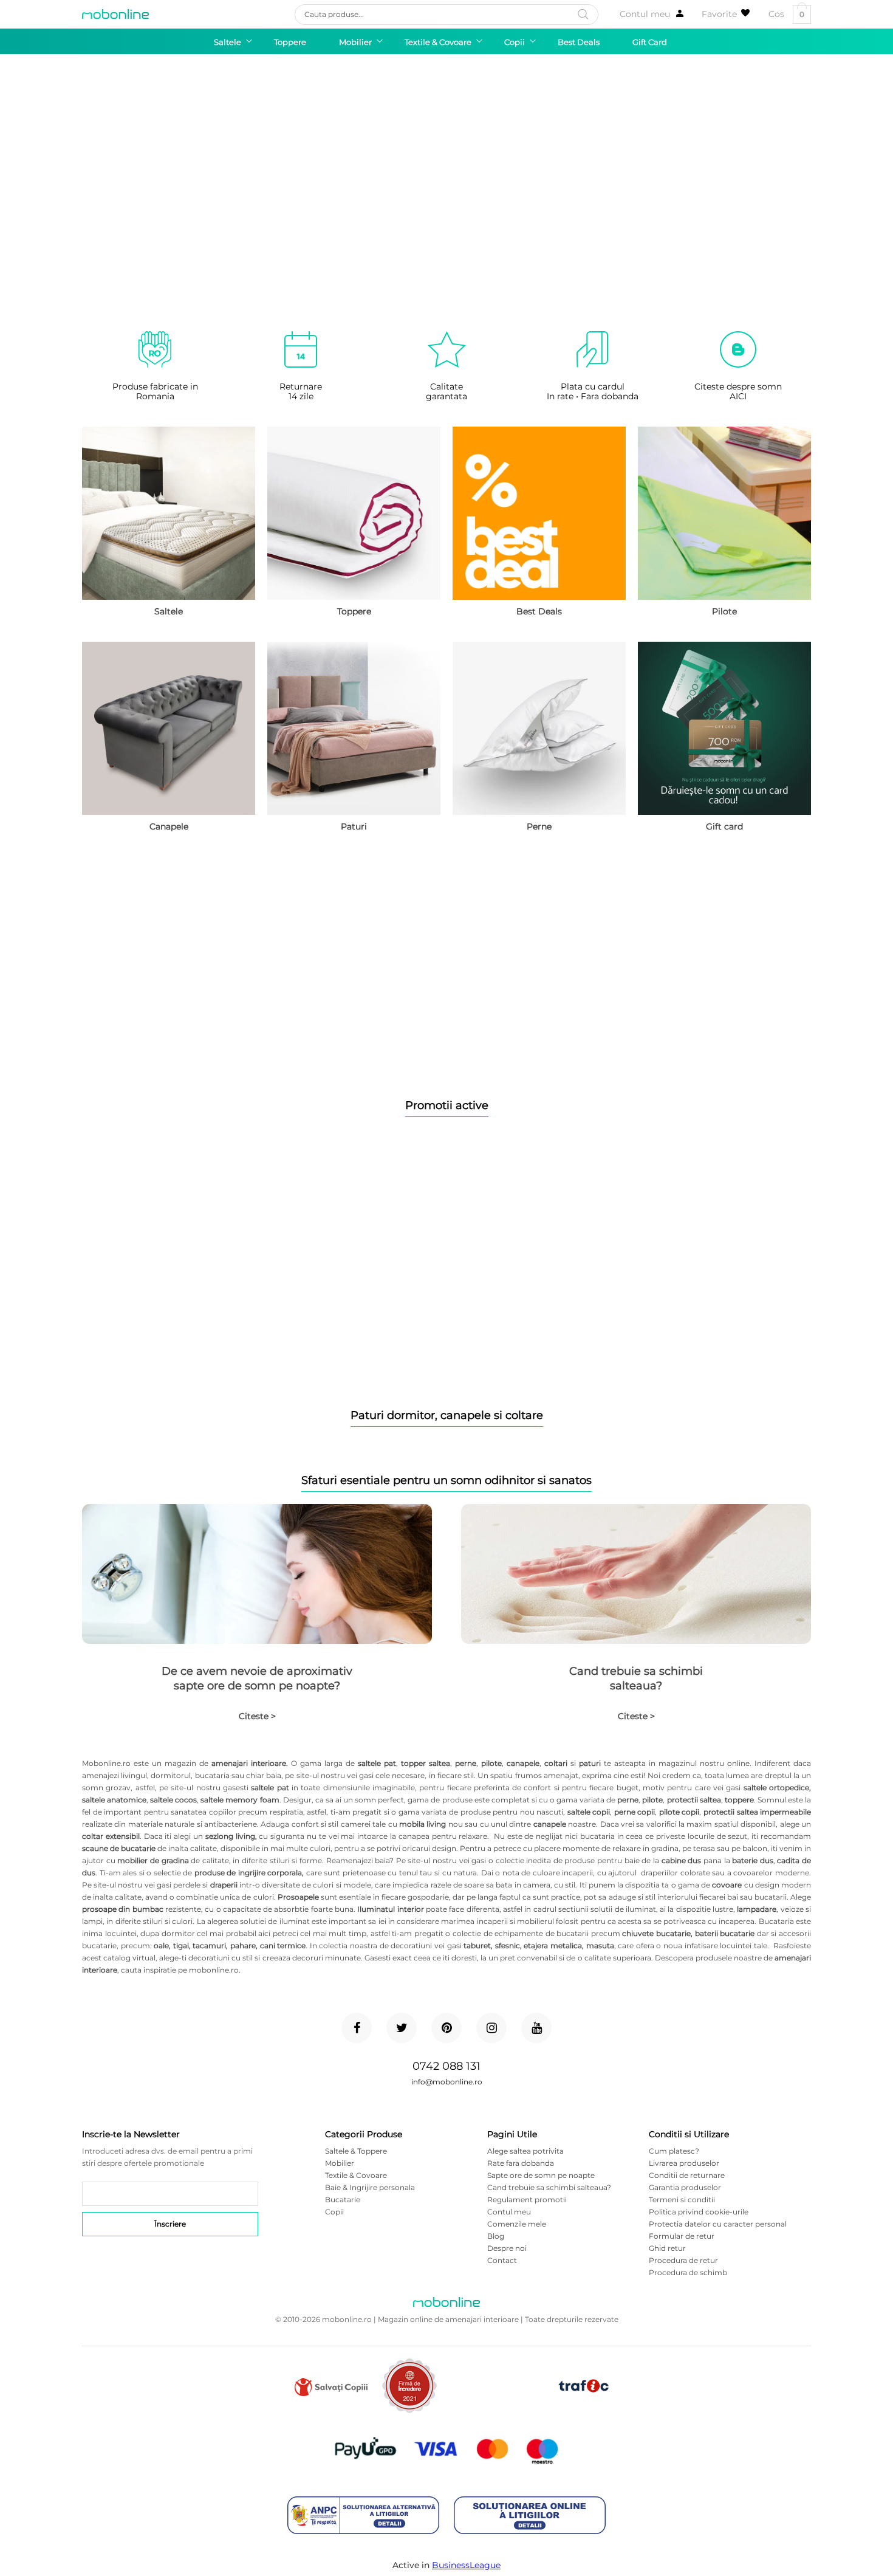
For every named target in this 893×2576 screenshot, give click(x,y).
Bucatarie (343, 2200)
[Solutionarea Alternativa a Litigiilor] (363, 2516)
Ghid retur (667, 2248)
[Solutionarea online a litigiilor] (530, 2516)
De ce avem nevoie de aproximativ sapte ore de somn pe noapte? (257, 1678)
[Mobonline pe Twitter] (402, 2028)
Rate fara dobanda (521, 2163)
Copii (334, 2212)
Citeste (257, 1716)
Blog (496, 2236)
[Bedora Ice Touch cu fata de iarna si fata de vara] (446, 1270)
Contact (502, 2260)
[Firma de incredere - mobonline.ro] (409, 2410)
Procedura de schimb (688, 2272)
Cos (786, 14)
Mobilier (340, 2163)
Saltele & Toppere (356, 2151)
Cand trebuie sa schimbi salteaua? (636, 1678)
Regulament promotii (527, 2200)
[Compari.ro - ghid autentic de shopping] (497, 2405)
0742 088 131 (446, 2066)
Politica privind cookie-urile (699, 2212)
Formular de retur (682, 2236)
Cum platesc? (674, 2151)
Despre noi (507, 2248)
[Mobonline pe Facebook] (357, 2028)
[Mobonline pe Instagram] (491, 2028)
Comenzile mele (517, 2224)
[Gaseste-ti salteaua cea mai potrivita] (446, 960)
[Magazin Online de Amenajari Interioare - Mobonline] (115, 14)
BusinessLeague (466, 2565)
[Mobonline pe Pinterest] (446, 2028)
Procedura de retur (683, 2260)
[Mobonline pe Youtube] (536, 2028)
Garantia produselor (685, 2187)
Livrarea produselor (684, 2163)
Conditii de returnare (687, 2175)
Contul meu (645, 14)
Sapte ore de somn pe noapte (541, 2175)
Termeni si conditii (682, 2200)
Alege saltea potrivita (525, 2151)
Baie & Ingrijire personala (370, 2187)
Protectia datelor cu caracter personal (718, 2224)
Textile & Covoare (356, 2175)
